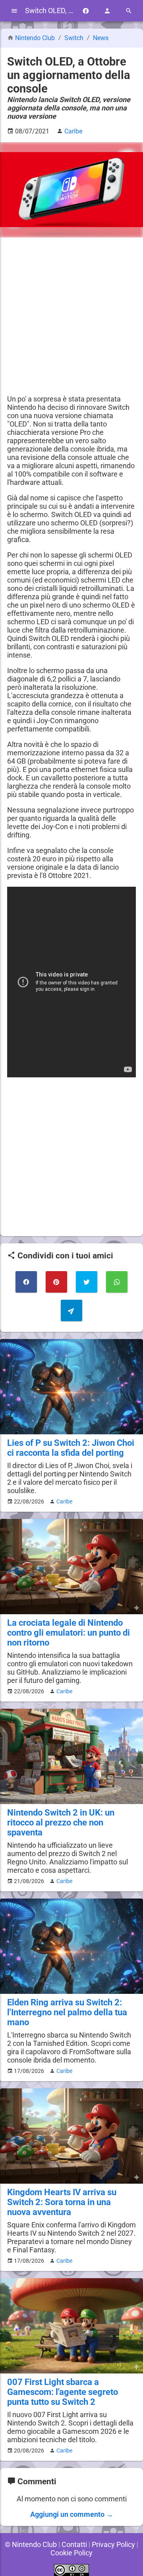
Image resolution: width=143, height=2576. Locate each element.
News (101, 38)
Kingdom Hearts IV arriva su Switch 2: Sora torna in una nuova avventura (62, 2202)
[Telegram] (71, 1310)
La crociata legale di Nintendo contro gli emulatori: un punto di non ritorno (69, 1633)
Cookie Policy (71, 2553)
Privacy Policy (113, 2544)
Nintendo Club (35, 38)
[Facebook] (86, 11)
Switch (75, 38)
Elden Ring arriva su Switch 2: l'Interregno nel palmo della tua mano (67, 2012)
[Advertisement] (71, 316)
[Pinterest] (56, 1282)
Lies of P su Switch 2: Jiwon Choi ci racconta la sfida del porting (71, 1448)
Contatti (74, 2544)
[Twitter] (87, 1282)
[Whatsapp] (117, 1282)
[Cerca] (129, 11)
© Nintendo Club (31, 2544)
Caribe (64, 1501)
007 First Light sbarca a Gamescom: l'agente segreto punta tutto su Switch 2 (63, 2392)
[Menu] (14, 11)
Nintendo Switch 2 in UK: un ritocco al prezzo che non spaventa (61, 1822)
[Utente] (107, 11)
